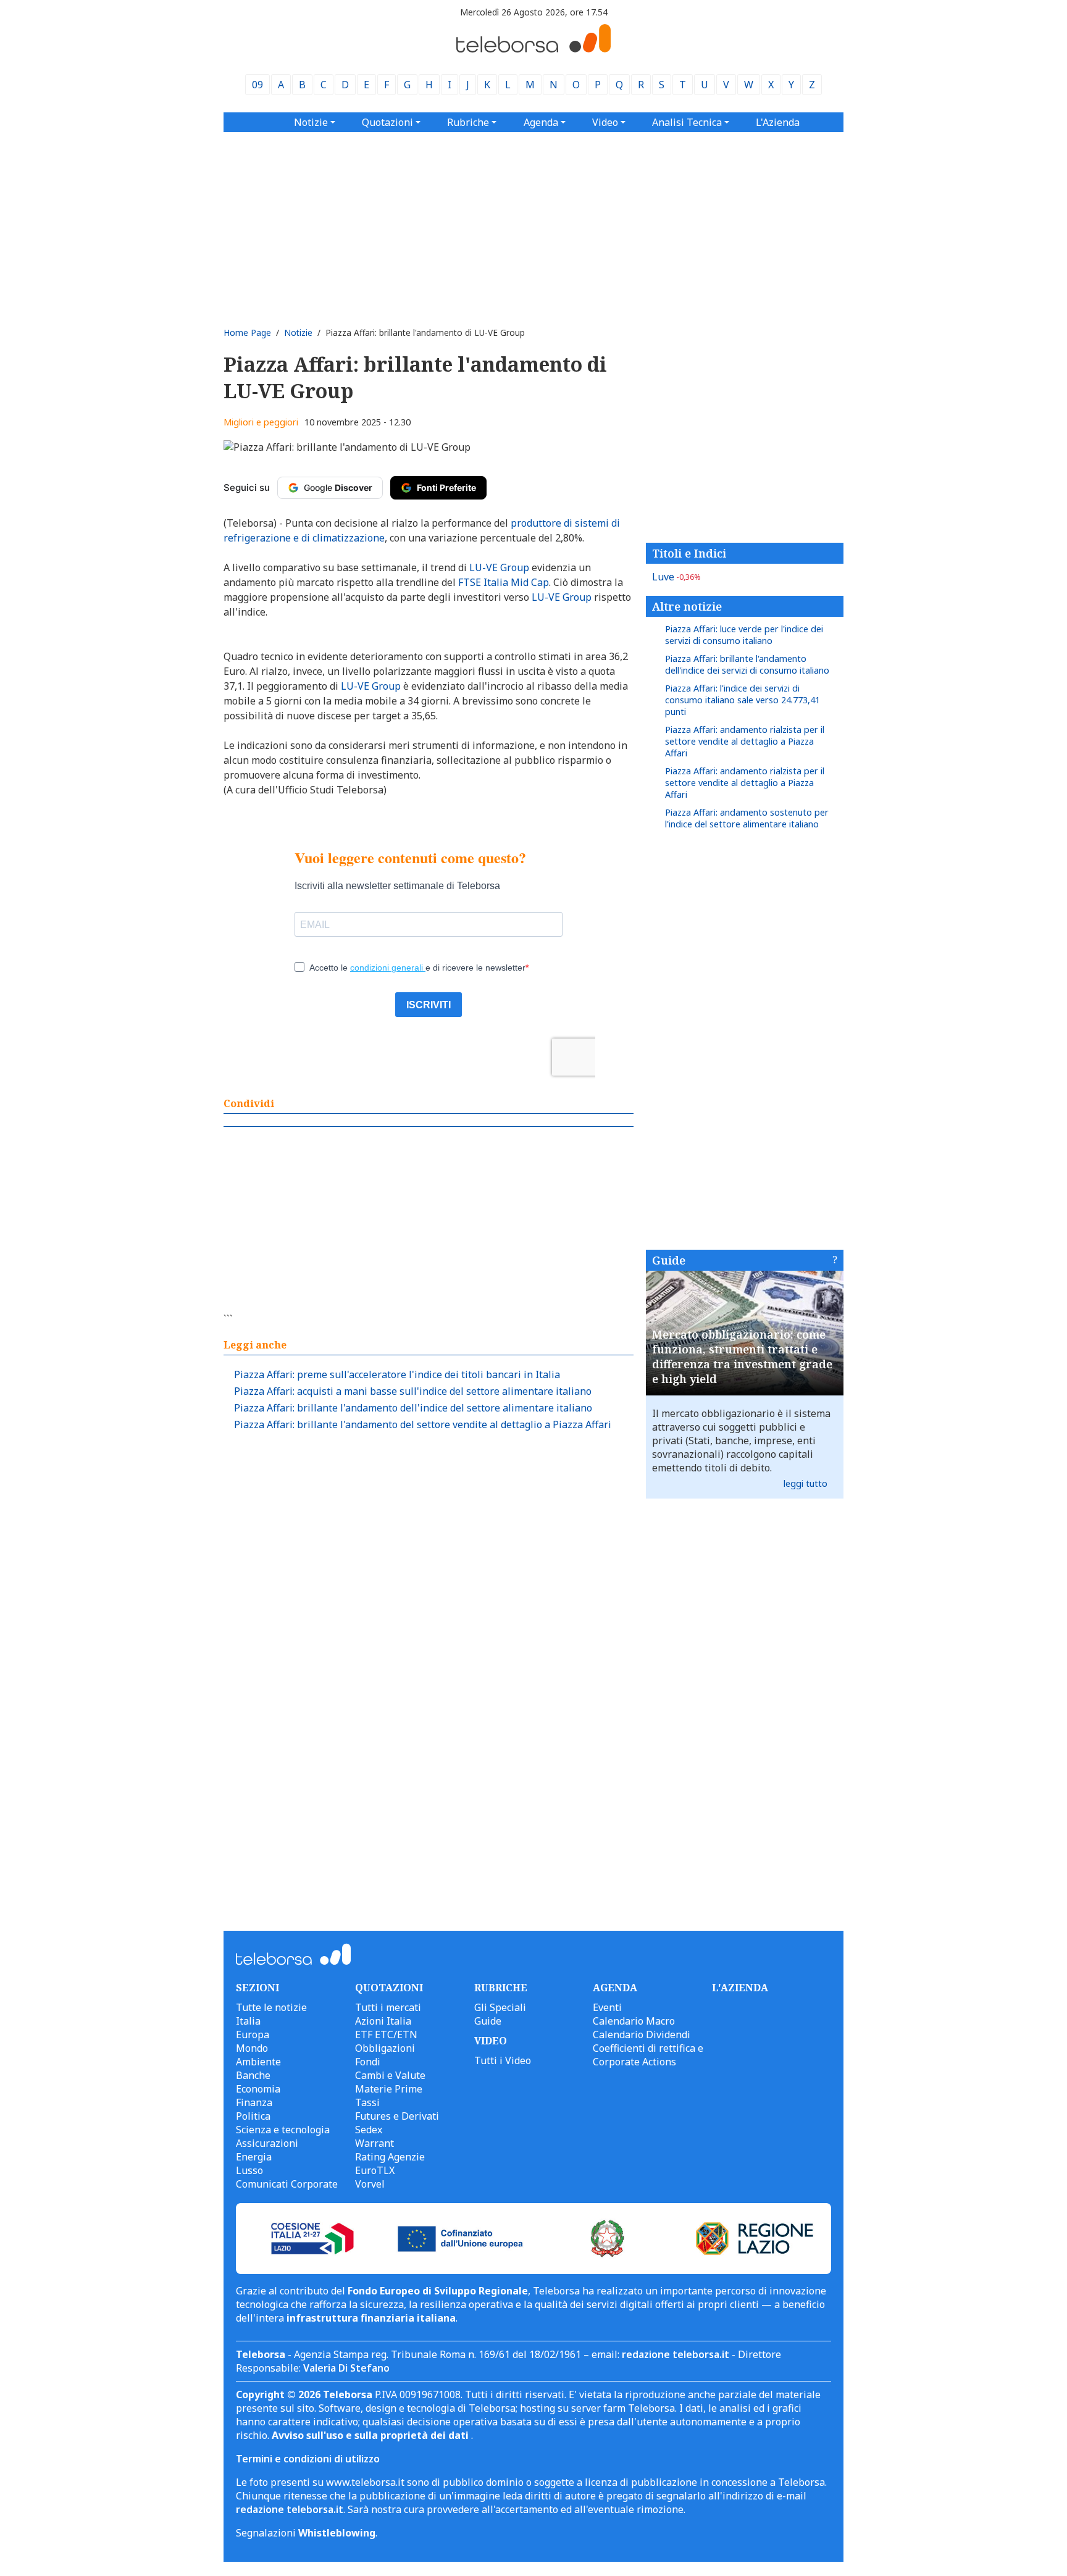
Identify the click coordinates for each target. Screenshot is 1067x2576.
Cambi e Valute (390, 2075)
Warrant (374, 2143)
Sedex (369, 2130)
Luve (676, 577)
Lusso (249, 2170)
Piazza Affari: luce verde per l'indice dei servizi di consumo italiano (744, 635)
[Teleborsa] (533, 49)
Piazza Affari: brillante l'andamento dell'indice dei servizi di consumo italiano (747, 664)
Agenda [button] (541, 122)
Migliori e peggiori (261, 422)
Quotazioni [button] (387, 122)
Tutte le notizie (271, 2007)
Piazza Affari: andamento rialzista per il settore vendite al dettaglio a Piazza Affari (745, 741)
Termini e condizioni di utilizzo (308, 2459)
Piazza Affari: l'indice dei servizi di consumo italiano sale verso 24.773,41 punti (743, 700)
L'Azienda (778, 122)
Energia (254, 2157)
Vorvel (370, 2184)
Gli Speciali (500, 2007)
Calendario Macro (634, 2021)
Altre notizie (687, 606)
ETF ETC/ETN (386, 2034)
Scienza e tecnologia (283, 2130)
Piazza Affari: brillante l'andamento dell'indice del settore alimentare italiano (413, 1408)
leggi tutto (805, 1483)
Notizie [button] (311, 122)
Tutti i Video (503, 2060)
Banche (253, 2075)
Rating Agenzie (390, 2157)
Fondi (368, 2062)
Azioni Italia (383, 2021)
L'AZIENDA (740, 1988)
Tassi (367, 2102)
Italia (248, 2021)
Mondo (252, 2048)
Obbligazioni (385, 2048)
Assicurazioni (267, 2143)
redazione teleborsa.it (676, 2354)
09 (257, 85)
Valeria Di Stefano (346, 2368)
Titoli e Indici (689, 553)
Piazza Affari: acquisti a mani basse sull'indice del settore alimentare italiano (413, 1391)
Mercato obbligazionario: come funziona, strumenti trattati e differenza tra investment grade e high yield (742, 1357)
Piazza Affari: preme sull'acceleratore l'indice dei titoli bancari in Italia (397, 1374)
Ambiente (258, 2062)
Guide (669, 1260)
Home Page (247, 332)
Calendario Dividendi (642, 2034)
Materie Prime (389, 2089)
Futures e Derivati (397, 2116)
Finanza (254, 2102)
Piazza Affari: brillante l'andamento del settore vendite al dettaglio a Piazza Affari (423, 1424)
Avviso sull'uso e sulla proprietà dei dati (371, 2435)
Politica (253, 2116)
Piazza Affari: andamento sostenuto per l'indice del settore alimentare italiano (747, 818)
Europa (253, 2034)
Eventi (607, 2007)
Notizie (298, 332)
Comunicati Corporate (287, 2184)
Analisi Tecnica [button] (687, 122)
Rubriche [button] (468, 122)
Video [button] (605, 122)
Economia (258, 2089)
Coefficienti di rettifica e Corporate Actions (648, 2055)
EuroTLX (375, 2170)
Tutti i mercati (388, 2007)
